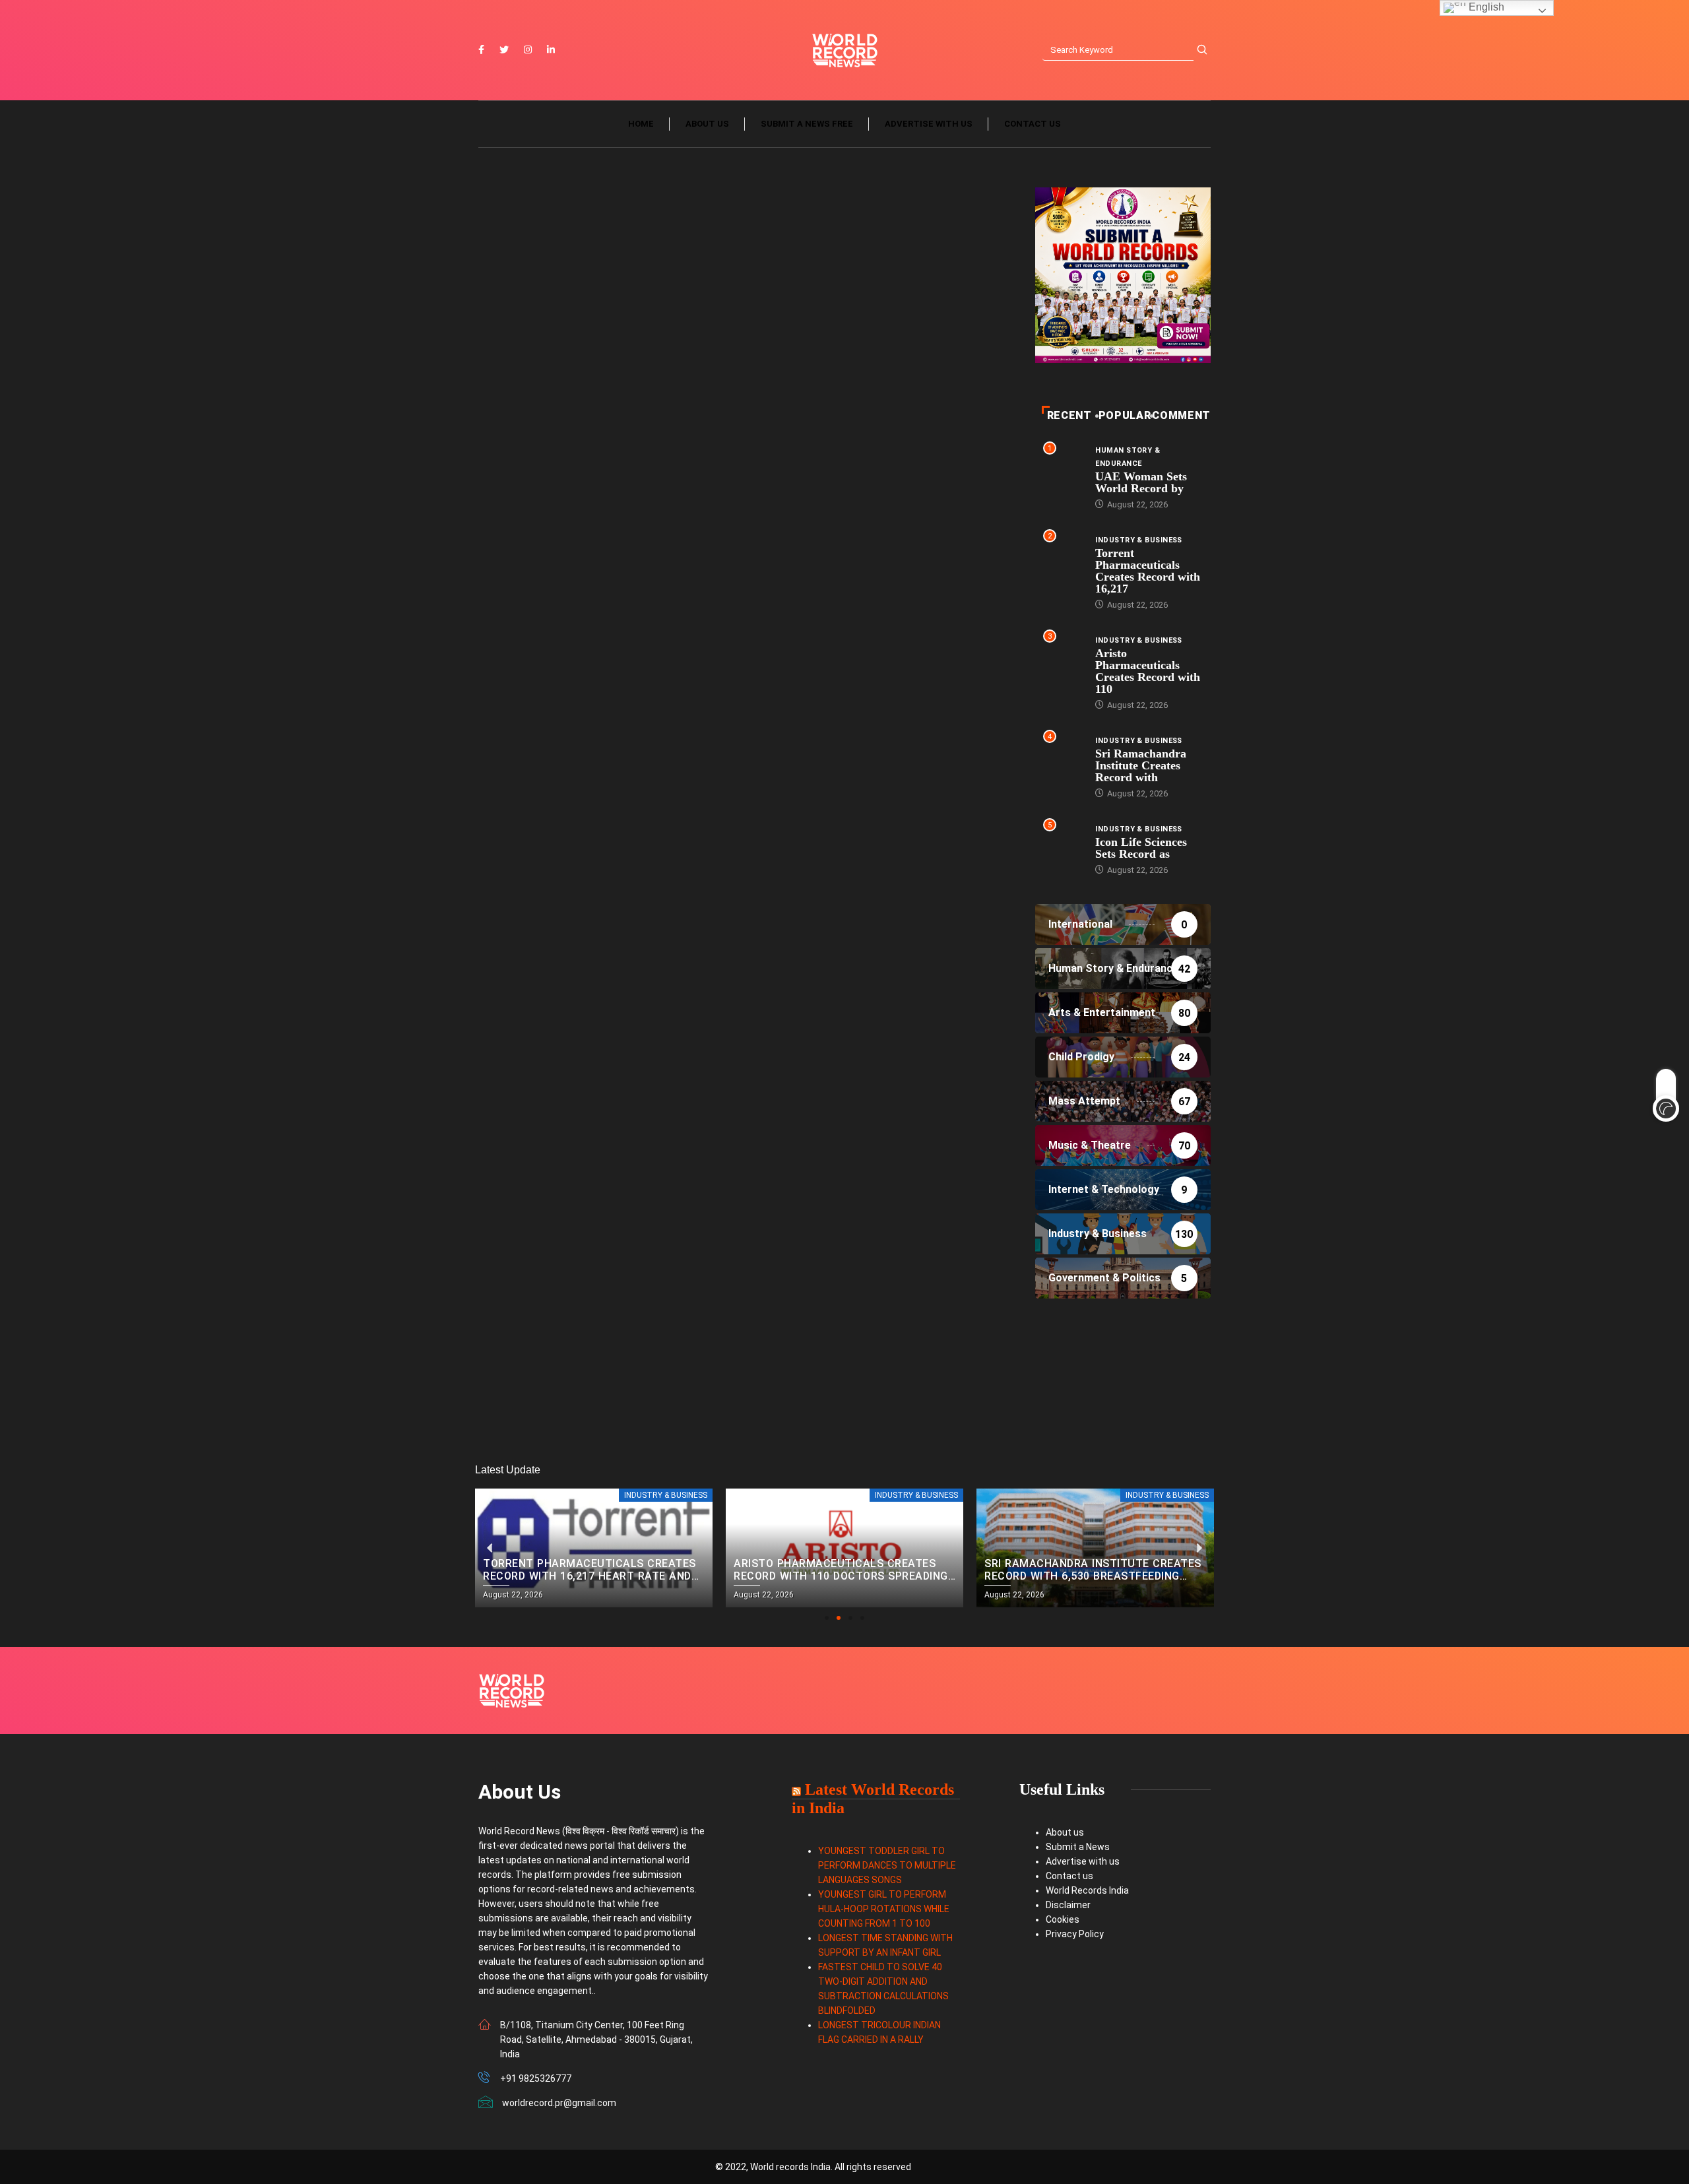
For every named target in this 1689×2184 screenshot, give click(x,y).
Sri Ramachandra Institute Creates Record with (1141, 765)
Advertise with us (929, 124)
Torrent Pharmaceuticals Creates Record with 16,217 (1148, 571)
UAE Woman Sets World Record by (1141, 482)
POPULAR (1125, 415)
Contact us (1033, 124)
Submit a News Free (807, 124)
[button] (827, 1618)
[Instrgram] (528, 50)
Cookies (1063, 1919)
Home (641, 124)
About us (707, 124)
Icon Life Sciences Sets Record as (1141, 848)
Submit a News (1078, 1847)
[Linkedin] (551, 50)
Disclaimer (1068, 1905)
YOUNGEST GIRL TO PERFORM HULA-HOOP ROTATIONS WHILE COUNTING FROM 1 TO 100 (884, 1909)
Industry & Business (1138, 540)
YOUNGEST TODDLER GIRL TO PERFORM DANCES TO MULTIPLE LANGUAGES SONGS (887, 1865)
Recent (1069, 415)
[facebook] (481, 50)
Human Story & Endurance (1128, 457)
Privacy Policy (1075, 1934)
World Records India (1087, 1890)
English (1485, 7)
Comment (1181, 415)
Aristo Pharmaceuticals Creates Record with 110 (1148, 671)
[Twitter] (504, 50)
